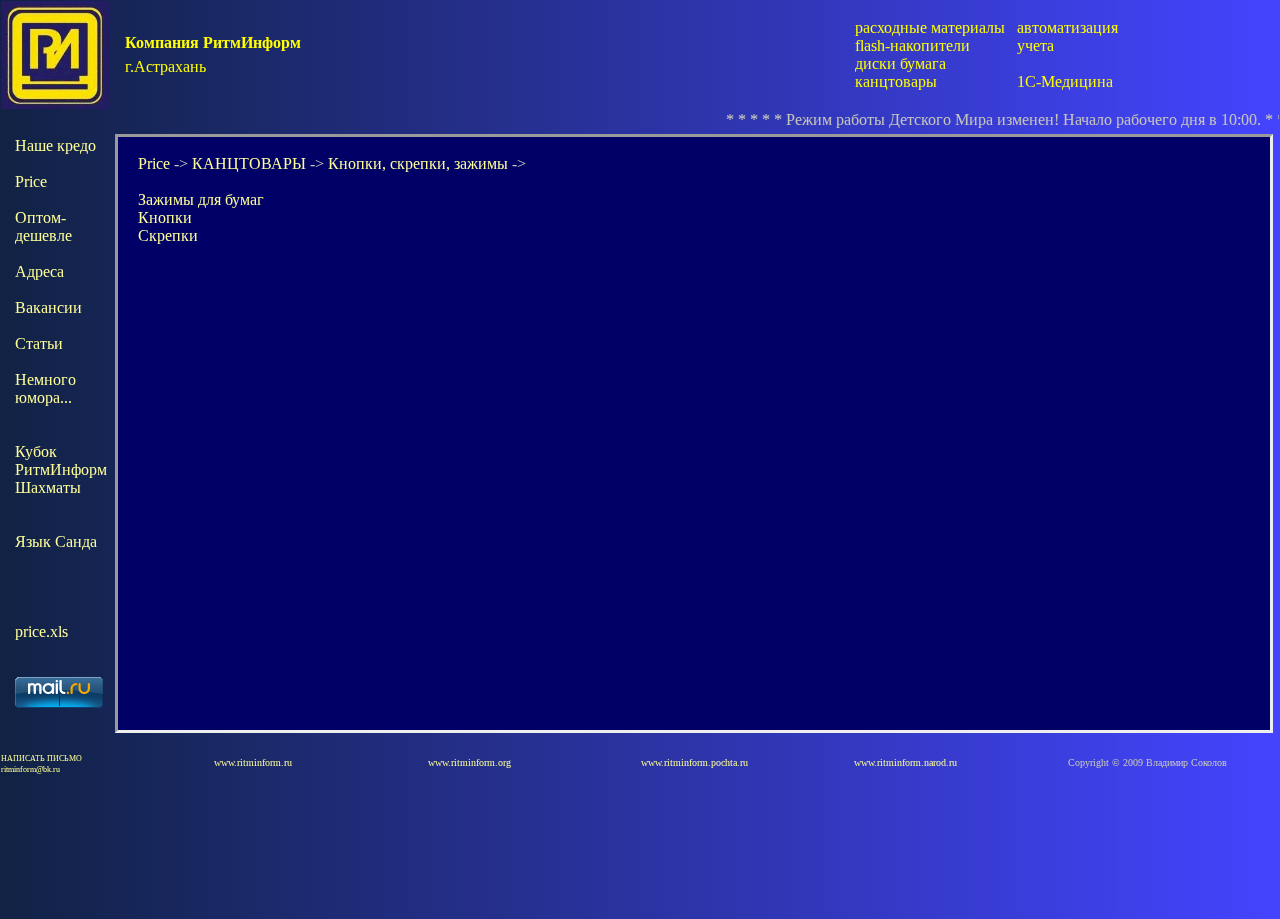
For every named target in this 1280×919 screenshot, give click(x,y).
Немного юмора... (45, 388)
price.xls (41, 631)
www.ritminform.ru (253, 762)
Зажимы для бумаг (201, 199)
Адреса (39, 271)
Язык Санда (56, 541)
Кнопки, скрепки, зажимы (418, 163)
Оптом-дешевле (43, 226)
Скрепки (168, 235)
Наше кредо (55, 145)
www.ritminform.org (469, 762)
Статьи (39, 343)
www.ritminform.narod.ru (905, 762)
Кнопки (165, 217)
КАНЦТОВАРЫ (249, 163)
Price (31, 181)
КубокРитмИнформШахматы (61, 469)
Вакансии (48, 307)
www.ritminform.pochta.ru (694, 762)
